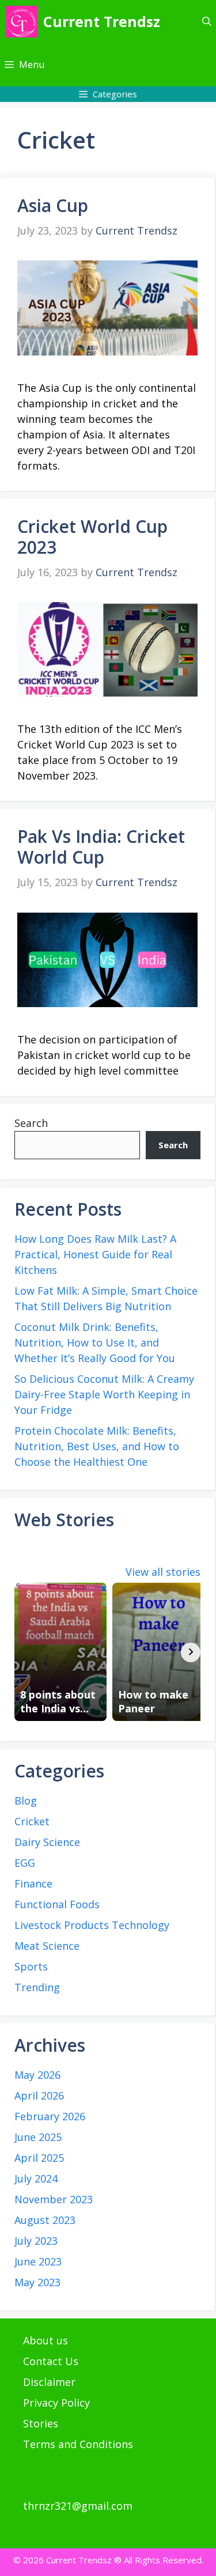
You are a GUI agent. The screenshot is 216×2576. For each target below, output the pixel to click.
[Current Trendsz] (22, 22)
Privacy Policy (56, 2403)
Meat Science (47, 1946)
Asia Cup (53, 205)
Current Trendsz (102, 21)
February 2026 (50, 2116)
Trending (37, 1987)
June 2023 (38, 2261)
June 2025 (38, 2137)
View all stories (163, 1572)
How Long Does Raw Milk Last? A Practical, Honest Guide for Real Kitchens (95, 1254)
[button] (207, 22)
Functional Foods (57, 1904)
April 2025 (39, 2158)
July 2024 (36, 2178)
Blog (26, 1800)
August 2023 (45, 2220)
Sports (31, 1966)
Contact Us (51, 2361)
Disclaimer (49, 2382)
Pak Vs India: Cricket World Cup (101, 847)
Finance (33, 1883)
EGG (25, 1863)
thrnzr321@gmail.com (78, 2506)
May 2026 (37, 2075)
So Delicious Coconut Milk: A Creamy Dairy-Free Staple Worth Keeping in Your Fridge (104, 1394)
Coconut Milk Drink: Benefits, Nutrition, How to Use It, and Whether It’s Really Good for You (95, 1342)
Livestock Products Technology (92, 1925)
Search (31, 1123)
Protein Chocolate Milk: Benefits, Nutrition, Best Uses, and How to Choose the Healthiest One (97, 1446)
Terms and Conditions (78, 2444)
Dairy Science (47, 1842)
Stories (41, 2423)
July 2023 (36, 2241)
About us (46, 2340)
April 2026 (39, 2095)
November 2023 (54, 2199)
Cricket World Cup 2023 (92, 537)
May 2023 (37, 2282)
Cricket (32, 1821)
